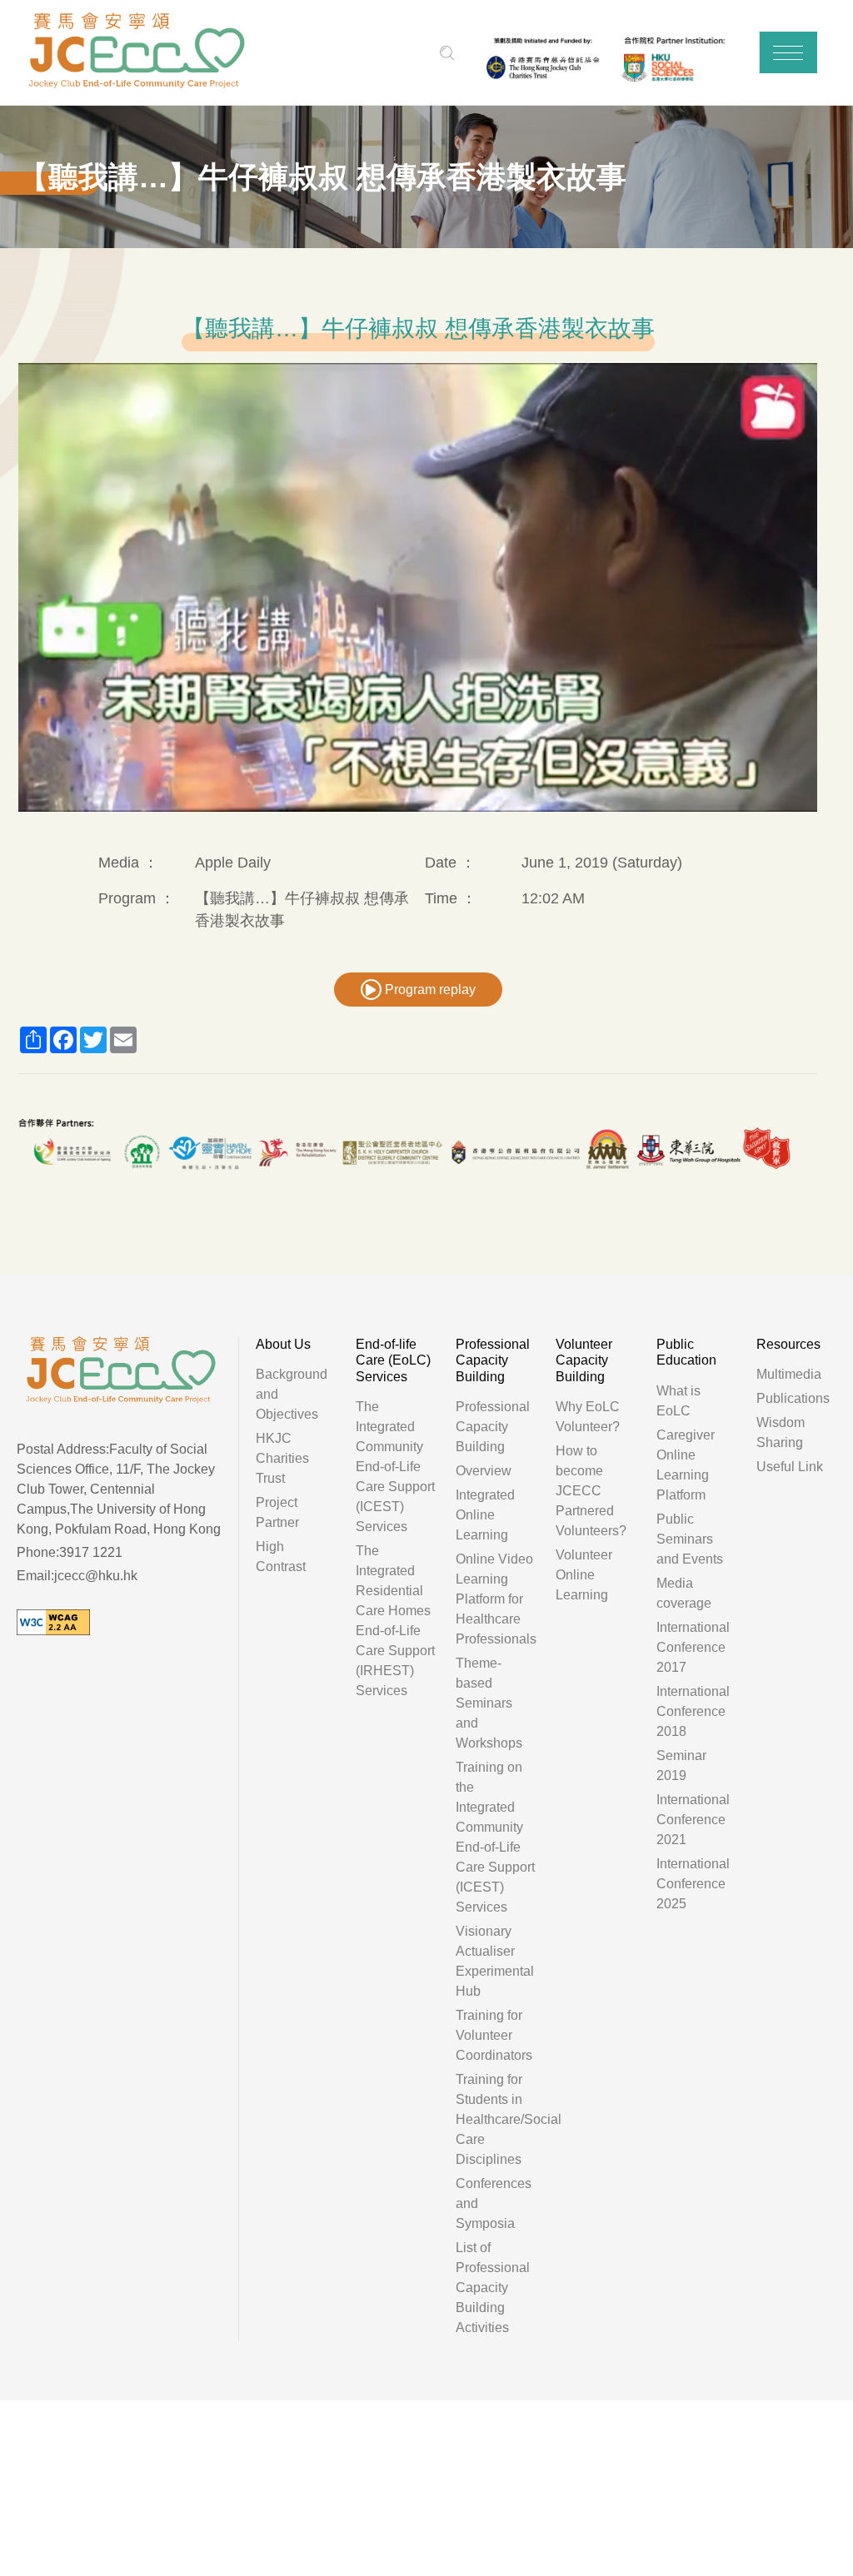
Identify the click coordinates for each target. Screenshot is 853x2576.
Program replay (429, 990)
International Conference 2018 (693, 1711)
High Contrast (281, 1557)
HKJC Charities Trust (282, 1458)
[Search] (447, 53)
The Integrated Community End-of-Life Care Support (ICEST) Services (395, 1467)
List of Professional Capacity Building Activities (493, 2288)
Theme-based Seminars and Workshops (489, 1703)
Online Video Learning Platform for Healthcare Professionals (496, 1599)
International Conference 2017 (693, 1647)
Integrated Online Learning (485, 1515)
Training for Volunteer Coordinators (494, 2035)
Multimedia (789, 1374)
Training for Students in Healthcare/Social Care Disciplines (509, 2119)
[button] (788, 52)
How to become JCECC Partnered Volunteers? (591, 1491)
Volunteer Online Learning (584, 1575)
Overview (484, 1471)
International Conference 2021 (693, 1820)
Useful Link (790, 1467)
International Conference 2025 (693, 1884)
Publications (793, 1398)
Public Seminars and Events (690, 1539)
